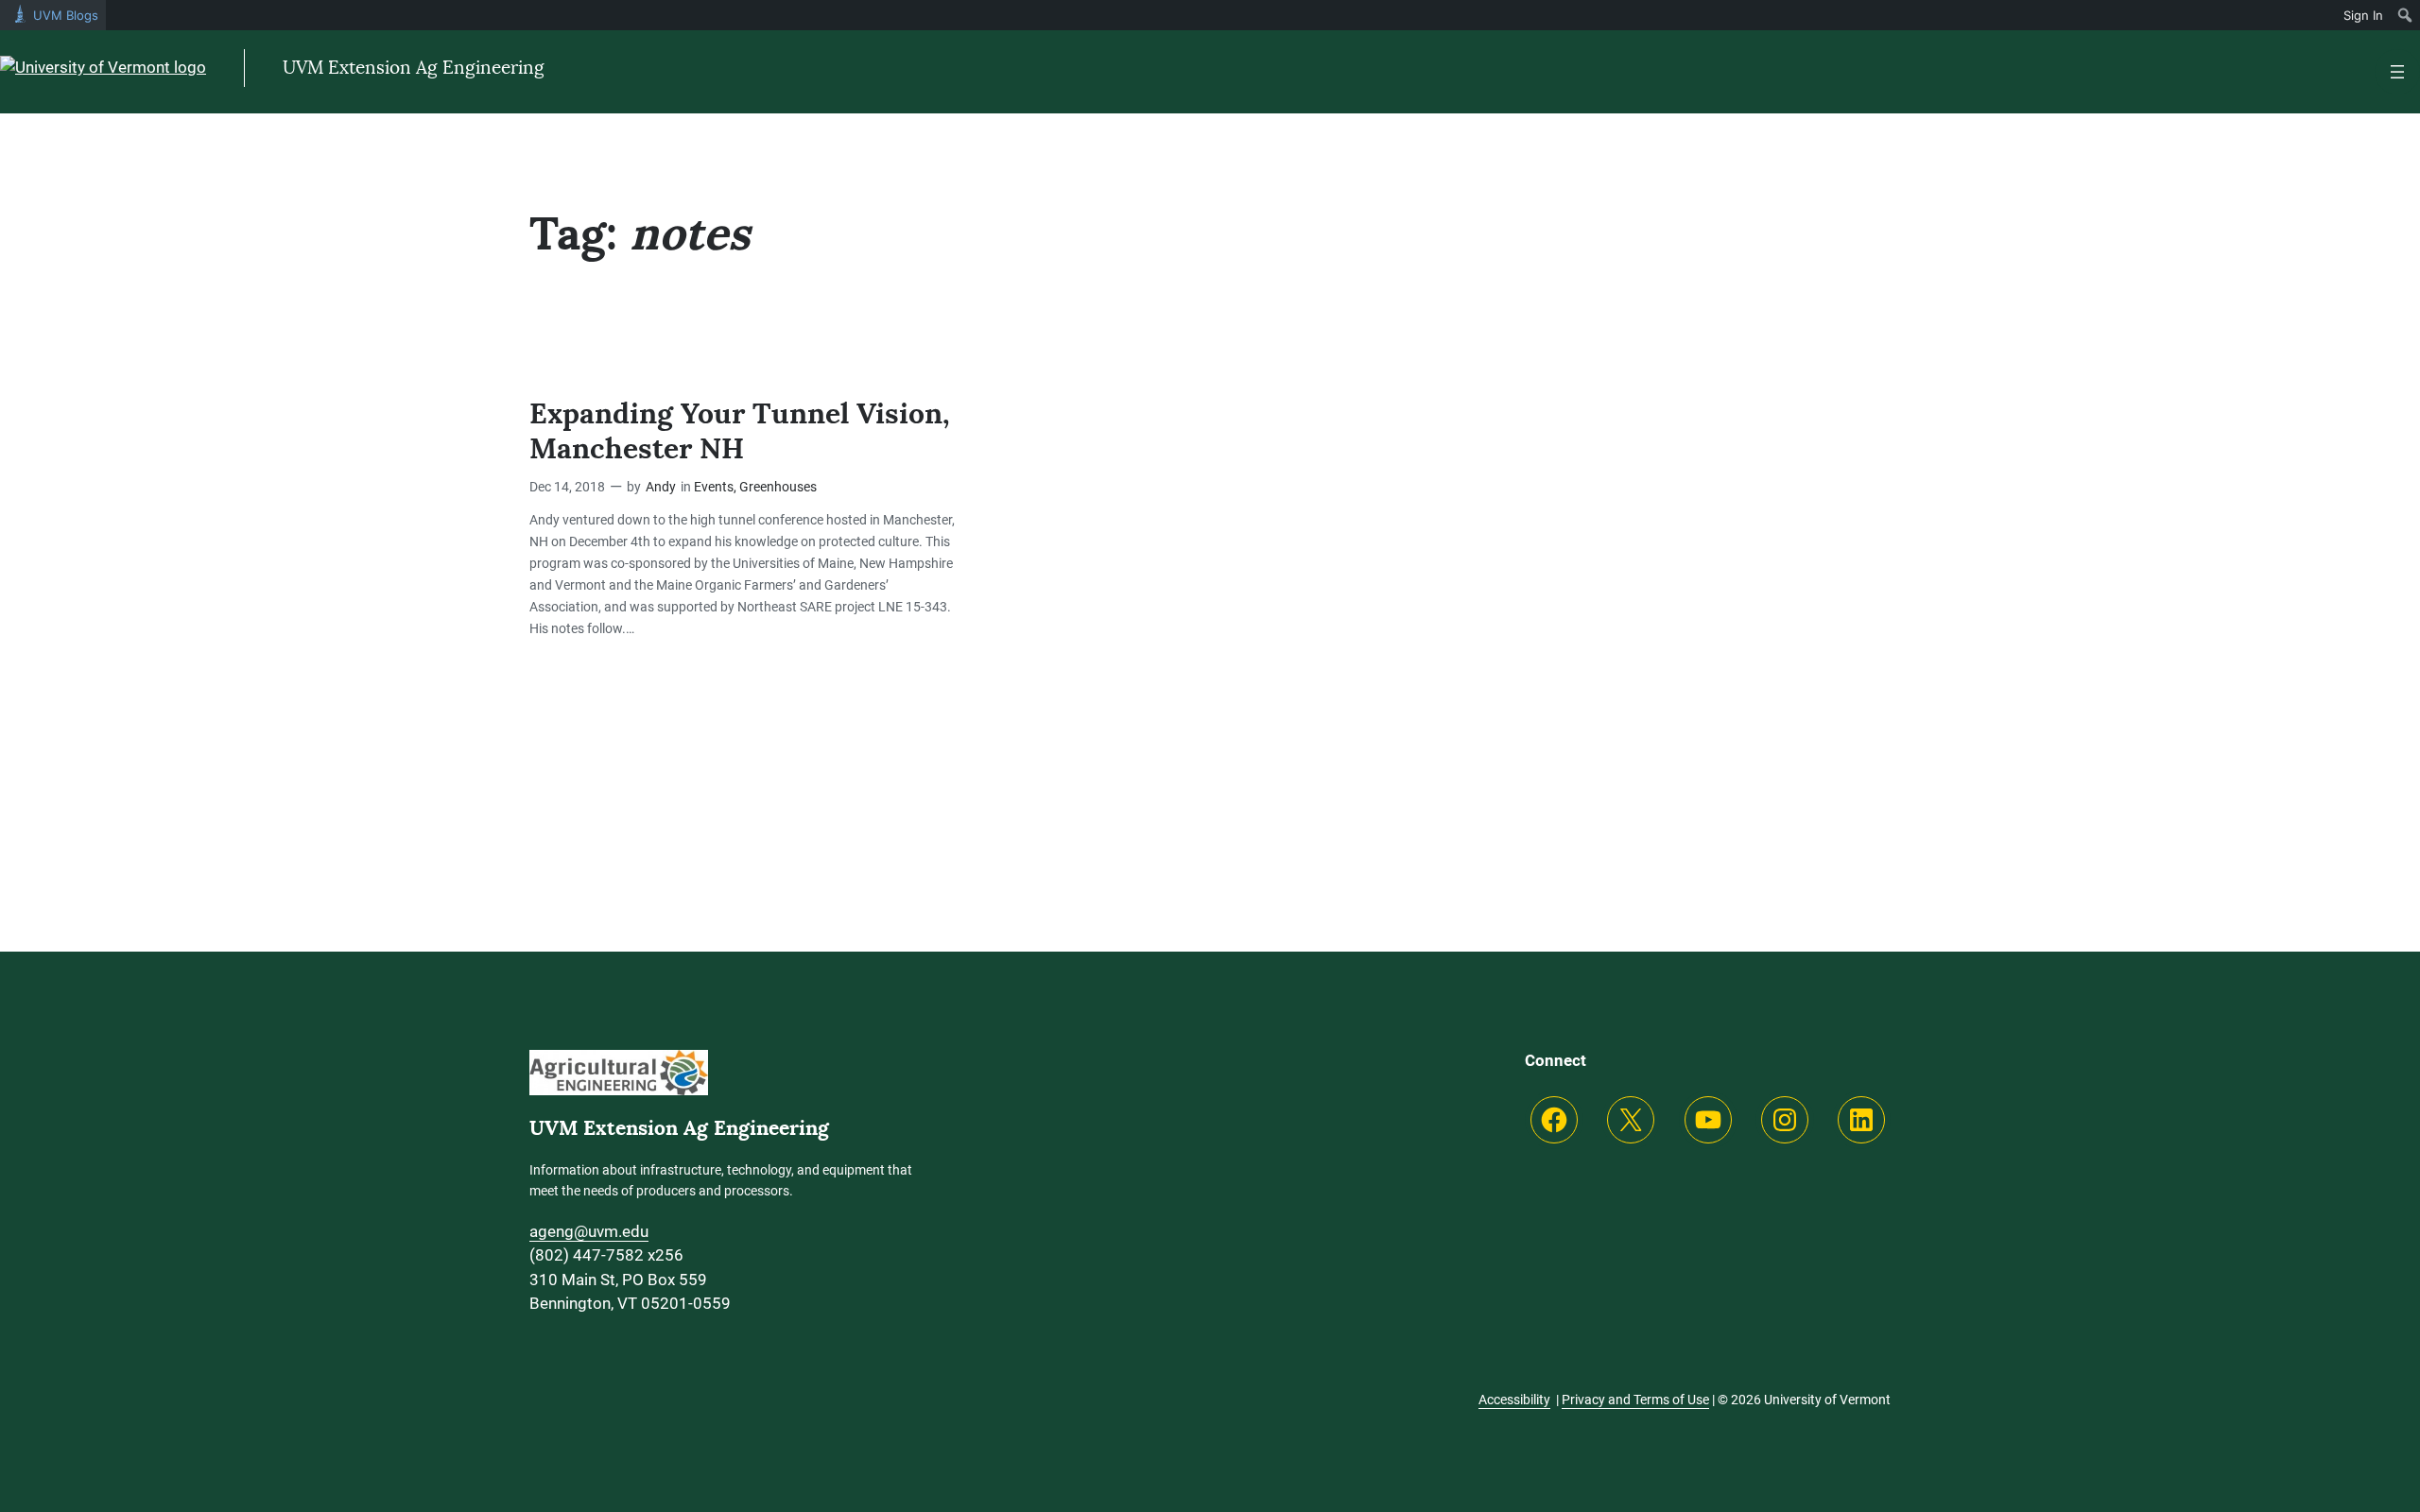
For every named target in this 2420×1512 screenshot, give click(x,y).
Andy (661, 487)
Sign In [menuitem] (2363, 15)
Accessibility (1514, 1400)
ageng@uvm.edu (589, 1231)
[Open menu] (2397, 72)
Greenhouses (778, 487)
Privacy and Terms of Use (1635, 1400)
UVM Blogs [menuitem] (66, 15)
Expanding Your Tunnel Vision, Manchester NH (740, 431)
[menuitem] (2405, 15)
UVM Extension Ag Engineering (414, 68)
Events (714, 487)
